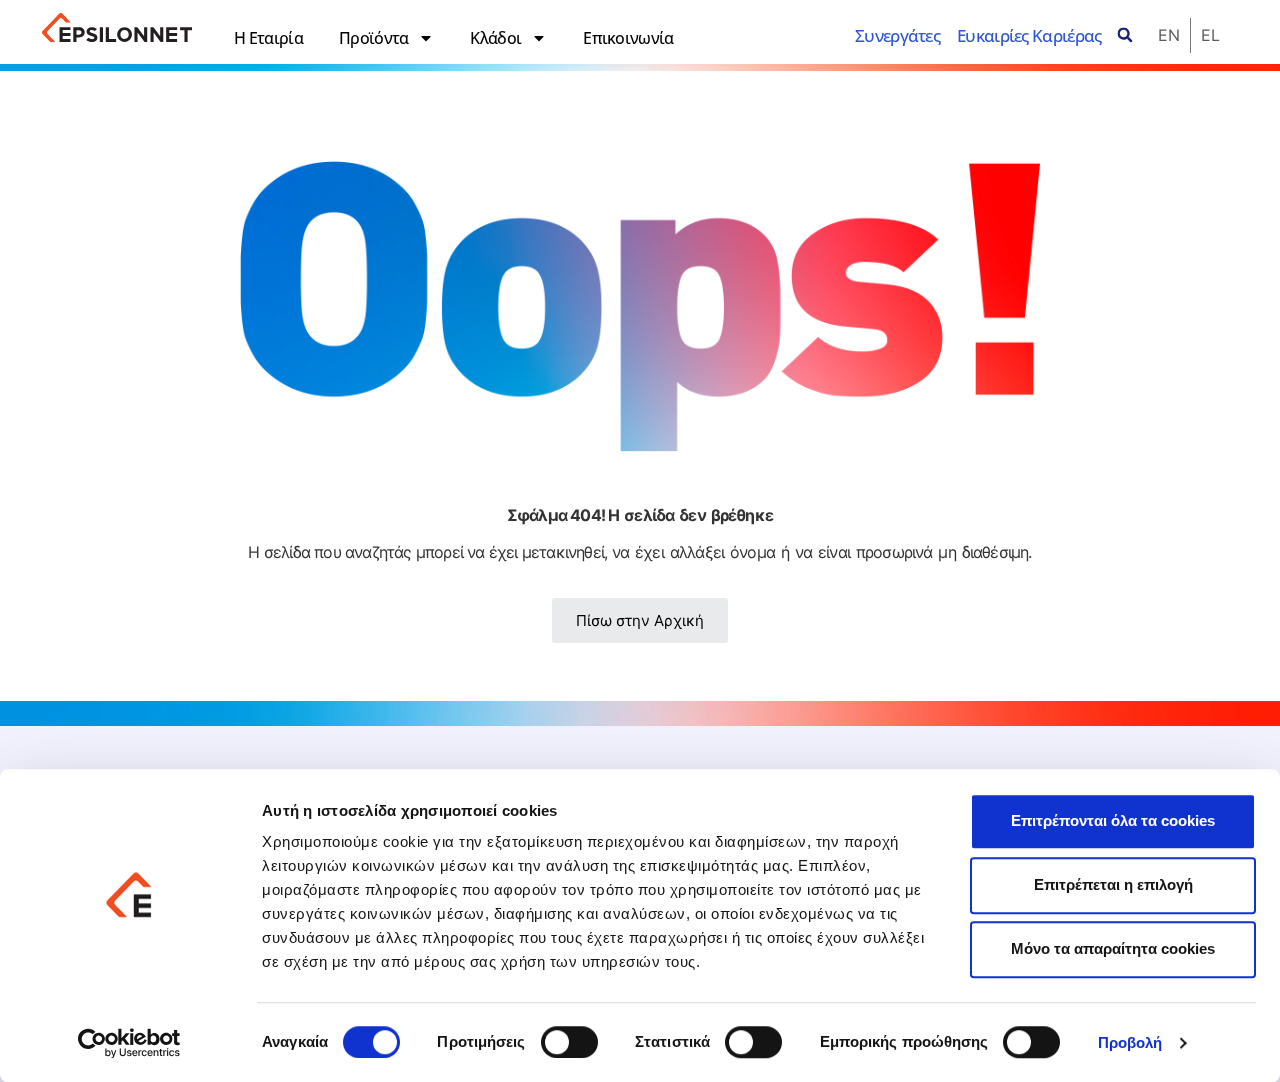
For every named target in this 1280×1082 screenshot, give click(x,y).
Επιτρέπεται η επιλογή (1113, 884)
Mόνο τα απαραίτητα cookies (1113, 948)
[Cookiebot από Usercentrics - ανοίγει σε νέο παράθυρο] (129, 1043)
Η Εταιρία (268, 38)
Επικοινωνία (628, 38)
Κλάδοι (495, 38)
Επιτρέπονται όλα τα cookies (1113, 820)
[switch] (569, 1042)
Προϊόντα (373, 38)
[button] (1125, 35)
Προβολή (1130, 1043)
